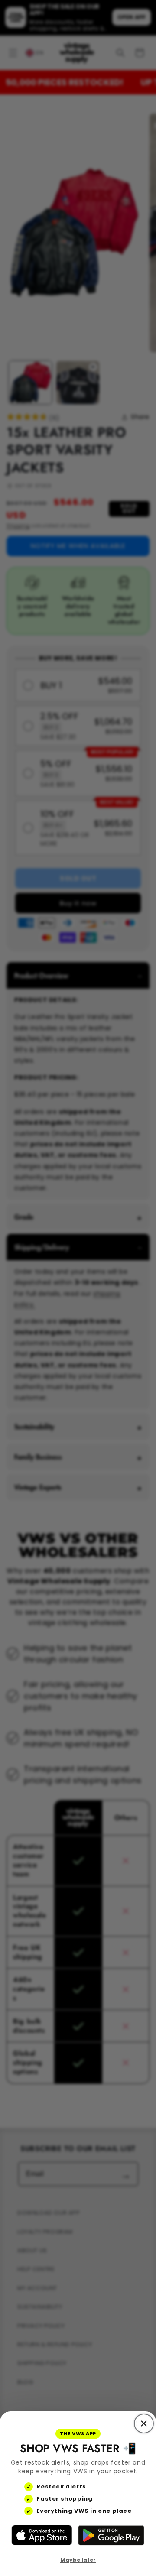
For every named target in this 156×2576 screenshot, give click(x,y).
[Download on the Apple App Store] (42, 2535)
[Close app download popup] (144, 2424)
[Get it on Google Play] (111, 2535)
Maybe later (78, 2560)
